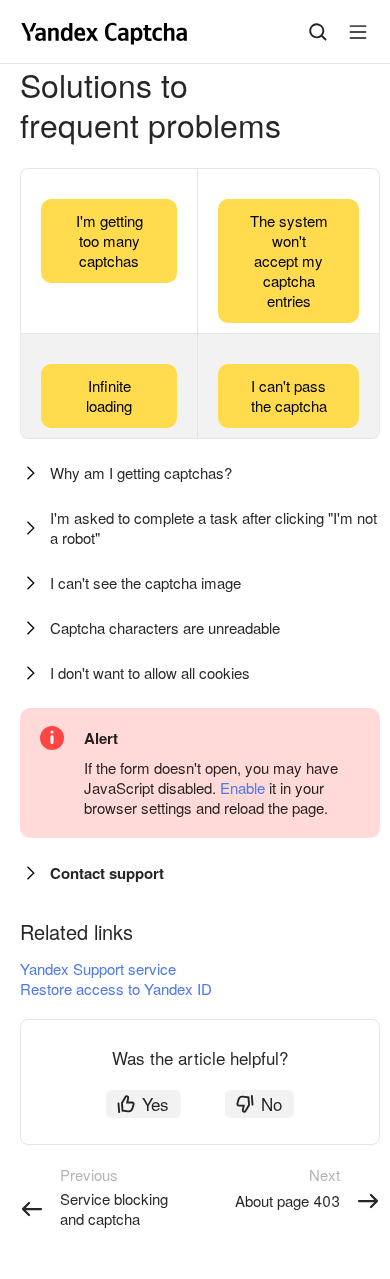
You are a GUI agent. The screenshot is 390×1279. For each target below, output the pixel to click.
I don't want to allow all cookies (150, 672)
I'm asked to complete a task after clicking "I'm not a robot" (213, 527)
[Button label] (358, 32)
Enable (242, 787)
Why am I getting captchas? (141, 472)
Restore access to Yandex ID (116, 988)
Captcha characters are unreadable (165, 627)
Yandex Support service (98, 968)
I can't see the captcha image (145, 582)
